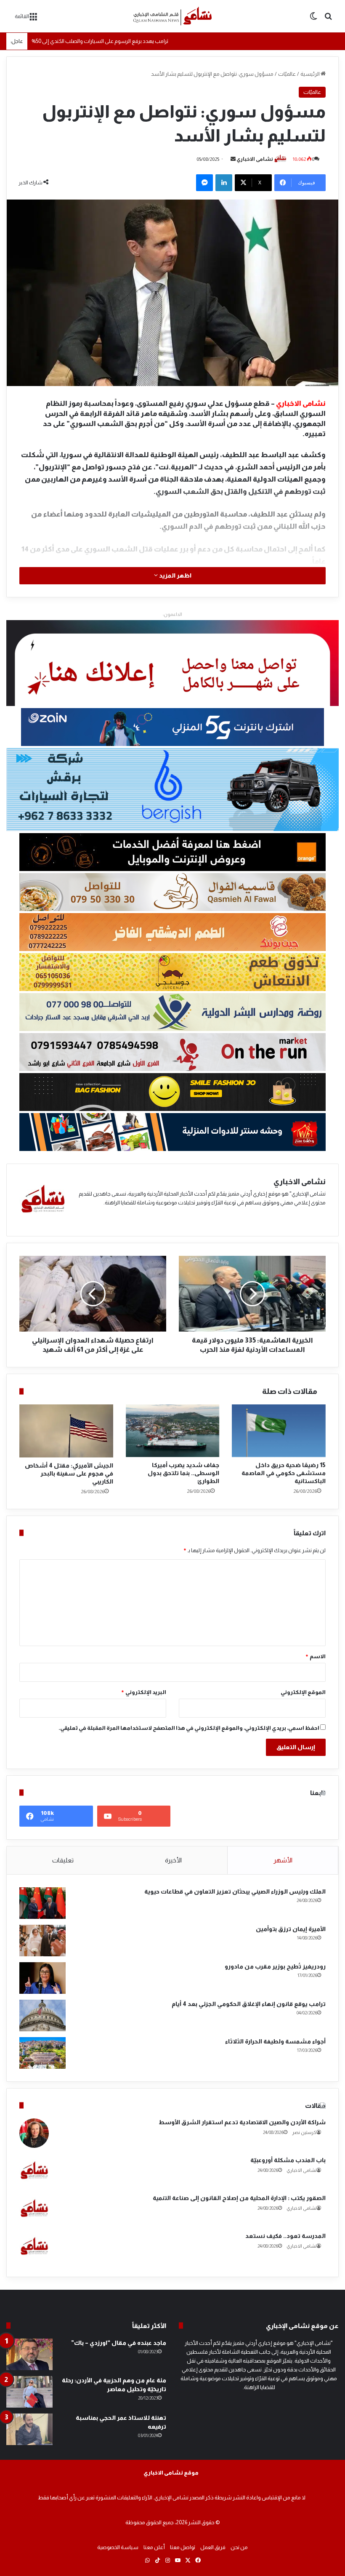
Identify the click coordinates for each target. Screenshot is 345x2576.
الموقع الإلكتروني (303, 1692)
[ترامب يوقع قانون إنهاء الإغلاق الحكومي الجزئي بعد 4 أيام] (42, 2015)
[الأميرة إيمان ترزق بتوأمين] (42, 1941)
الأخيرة (173, 1860)
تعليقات (63, 1860)
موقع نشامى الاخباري (171, 2473)
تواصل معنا (183, 2547)
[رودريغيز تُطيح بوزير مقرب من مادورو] (42, 1978)
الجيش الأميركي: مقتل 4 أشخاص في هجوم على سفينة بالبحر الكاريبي (69, 1473)
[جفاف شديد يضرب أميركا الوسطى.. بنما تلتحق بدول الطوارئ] (173, 1431)
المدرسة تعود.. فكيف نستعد (285, 2236)
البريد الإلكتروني (143, 1692)
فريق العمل (213, 2547)
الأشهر (283, 1860)
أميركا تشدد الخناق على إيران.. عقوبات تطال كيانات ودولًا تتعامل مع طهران (114, 34)
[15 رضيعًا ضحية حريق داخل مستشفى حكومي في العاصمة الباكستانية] (279, 1431)
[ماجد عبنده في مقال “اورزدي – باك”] (29, 2354)
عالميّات (287, 74)
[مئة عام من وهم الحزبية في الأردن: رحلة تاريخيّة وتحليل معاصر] (29, 2392)
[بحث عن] (328, 19)
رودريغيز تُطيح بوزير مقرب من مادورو (275, 1966)
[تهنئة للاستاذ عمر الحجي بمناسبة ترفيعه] (29, 2429)
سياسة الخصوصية (118, 2547)
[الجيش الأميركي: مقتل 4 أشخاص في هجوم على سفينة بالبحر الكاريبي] (66, 1431)
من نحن (239, 2547)
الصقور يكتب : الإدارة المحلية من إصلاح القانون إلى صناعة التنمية (239, 2198)
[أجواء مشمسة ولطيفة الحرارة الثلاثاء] (42, 2053)
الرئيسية (310, 74)
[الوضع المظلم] (313, 19)
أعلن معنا (154, 2547)
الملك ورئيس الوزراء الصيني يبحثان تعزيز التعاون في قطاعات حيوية (235, 1891)
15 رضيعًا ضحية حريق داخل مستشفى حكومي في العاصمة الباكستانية (284, 1473)
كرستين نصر (304, 2132)
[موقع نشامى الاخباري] (172, 16)
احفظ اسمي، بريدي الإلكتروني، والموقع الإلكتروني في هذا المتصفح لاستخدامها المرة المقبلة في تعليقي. (189, 1728)
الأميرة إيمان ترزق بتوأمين (291, 1929)
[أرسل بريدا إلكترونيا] (233, 159)
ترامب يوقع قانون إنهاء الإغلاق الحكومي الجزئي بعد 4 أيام (249, 2004)
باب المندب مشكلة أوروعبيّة (288, 2160)
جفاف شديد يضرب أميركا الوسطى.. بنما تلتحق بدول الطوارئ (183, 1473)
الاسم (315, 1656)
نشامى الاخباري (255, 159)
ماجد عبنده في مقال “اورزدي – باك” (119, 2343)
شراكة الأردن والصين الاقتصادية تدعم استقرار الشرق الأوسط (242, 2122)
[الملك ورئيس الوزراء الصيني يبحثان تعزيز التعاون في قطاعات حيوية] (42, 1903)
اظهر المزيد (175, 575)
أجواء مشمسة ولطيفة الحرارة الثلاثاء (275, 2041)
